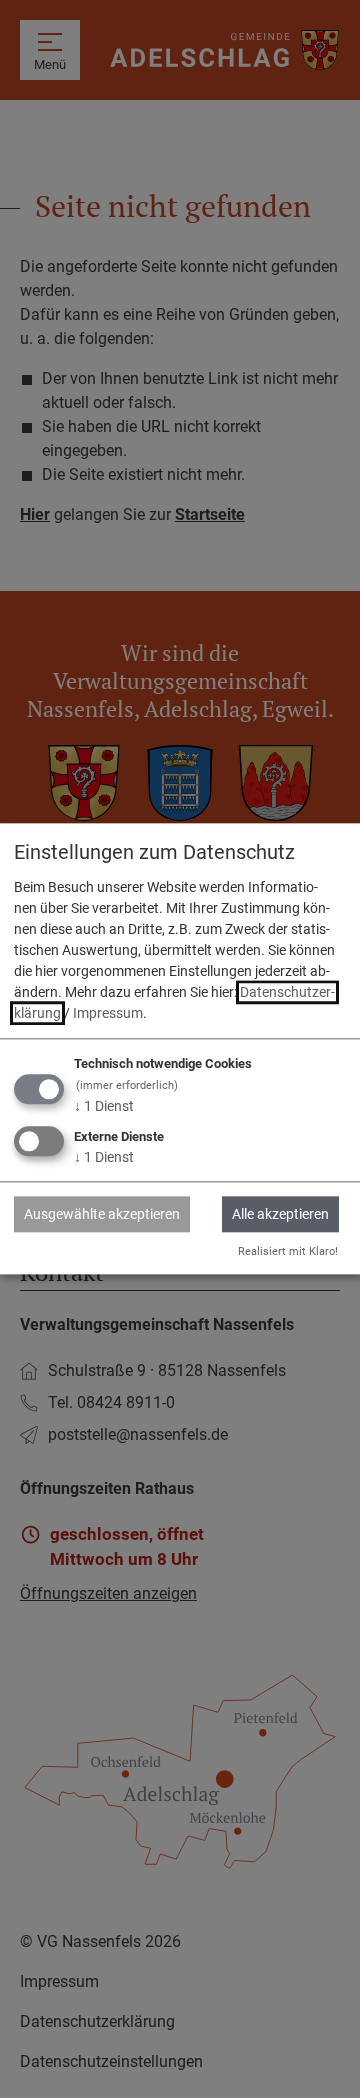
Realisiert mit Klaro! (288, 1251)
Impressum (108, 1013)
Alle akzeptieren (280, 1214)
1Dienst (104, 1106)
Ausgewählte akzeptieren (102, 1214)
